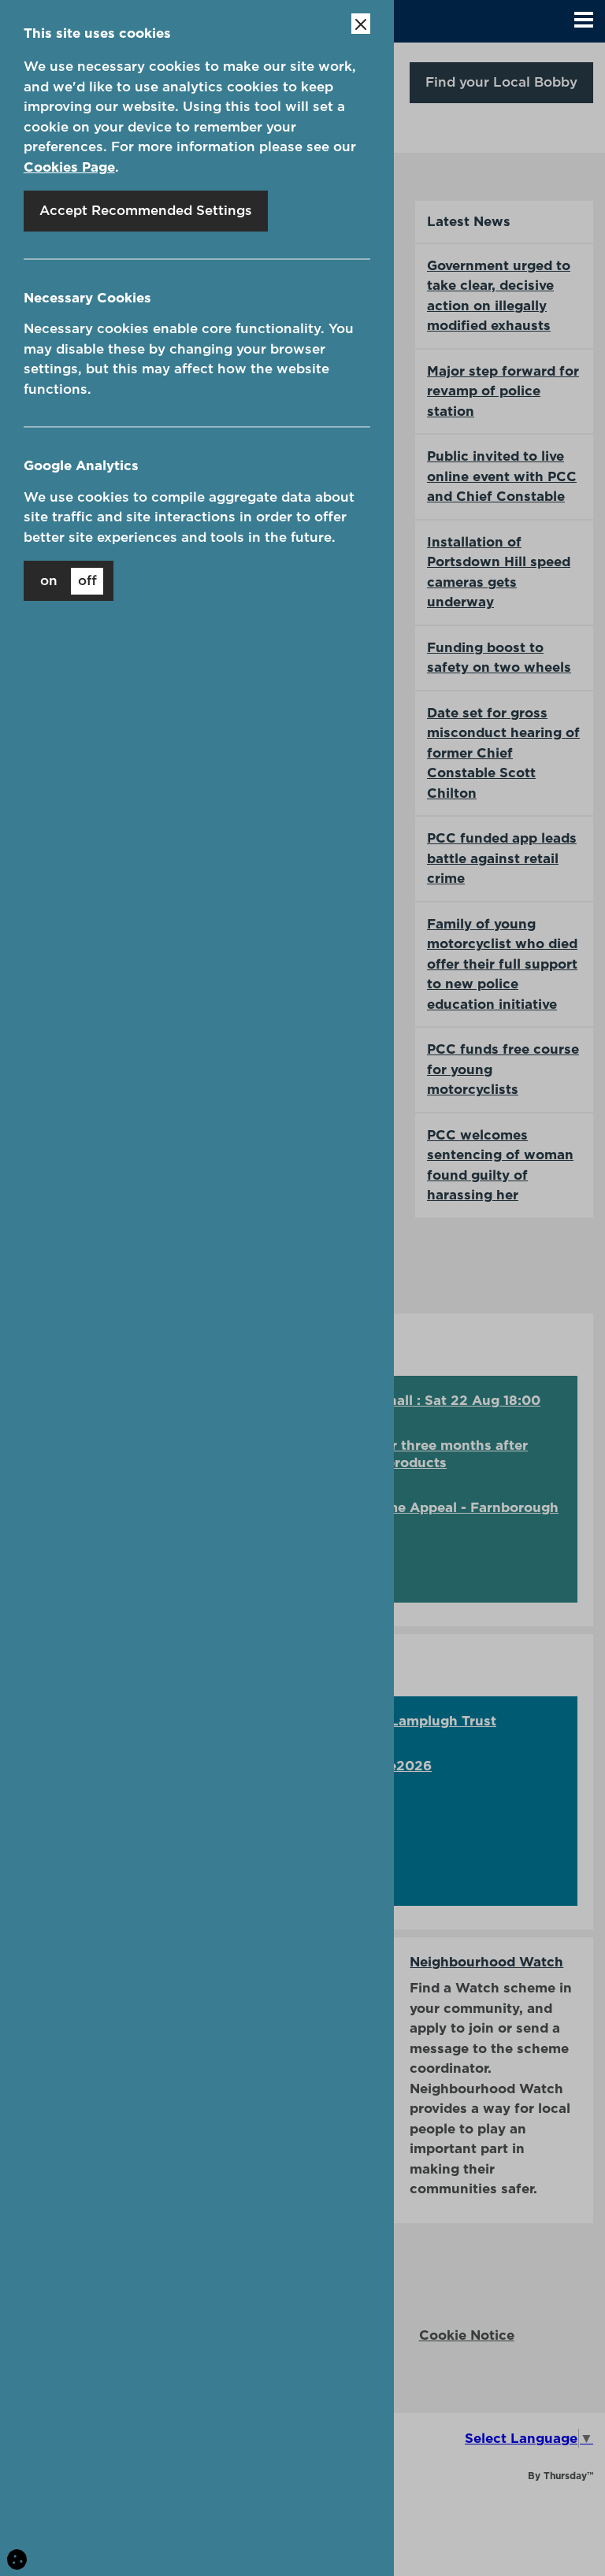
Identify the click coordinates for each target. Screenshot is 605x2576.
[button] (584, 21)
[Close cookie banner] (361, 24)
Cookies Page (69, 167)
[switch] (69, 581)
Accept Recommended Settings (146, 210)
